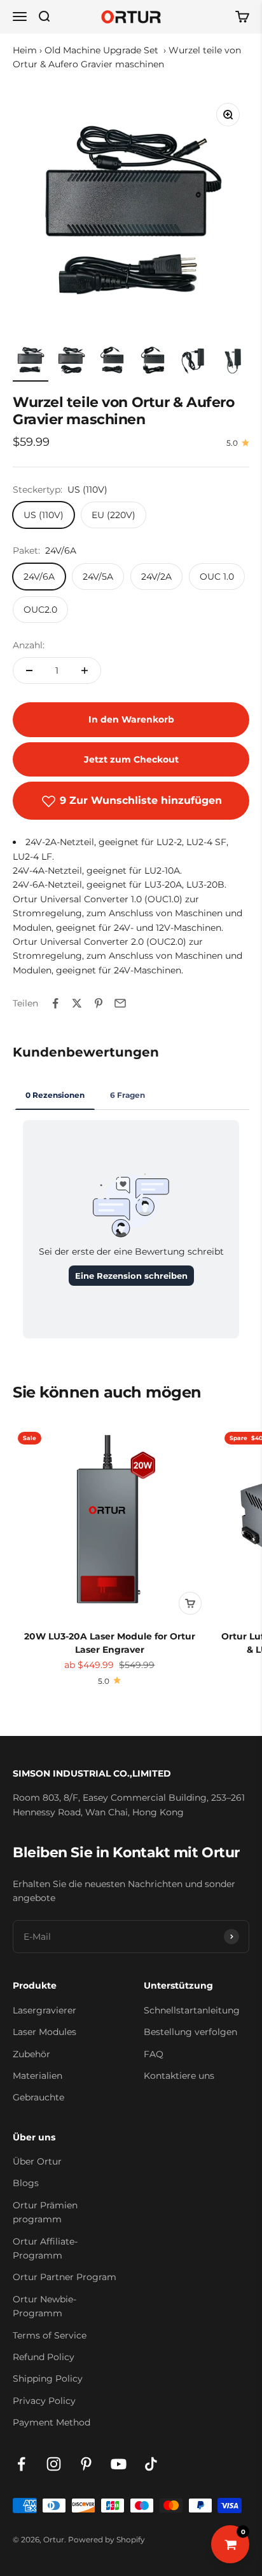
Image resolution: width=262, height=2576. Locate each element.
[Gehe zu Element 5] (193, 362)
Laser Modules (45, 2032)
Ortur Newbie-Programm (45, 2306)
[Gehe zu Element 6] (234, 362)
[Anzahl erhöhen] (85, 671)
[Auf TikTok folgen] (151, 2464)
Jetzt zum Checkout (131, 759)
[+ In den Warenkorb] (190, 1603)
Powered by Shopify (107, 2539)
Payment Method (52, 2422)
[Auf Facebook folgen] (21, 2464)
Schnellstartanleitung (192, 2010)
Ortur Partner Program (65, 2277)
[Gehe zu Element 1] (31, 362)
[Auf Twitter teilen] (77, 1003)
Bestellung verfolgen (190, 2032)
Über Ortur (37, 2161)
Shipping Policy (48, 2379)
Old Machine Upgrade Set (103, 50)
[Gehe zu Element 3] (112, 362)
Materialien (38, 2076)
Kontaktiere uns (179, 2076)
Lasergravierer (45, 2010)
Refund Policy (44, 2357)
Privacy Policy (44, 2401)
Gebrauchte (38, 2097)
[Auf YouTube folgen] (119, 2464)
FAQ (154, 2054)
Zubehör (31, 2054)
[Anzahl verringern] (29, 671)
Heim (25, 50)
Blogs (26, 2183)
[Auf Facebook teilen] (55, 1003)
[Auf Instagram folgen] (54, 2464)
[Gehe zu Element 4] (153, 362)
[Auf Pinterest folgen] (86, 2464)
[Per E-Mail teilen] (120, 1003)
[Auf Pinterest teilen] (99, 1003)
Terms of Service (50, 2335)
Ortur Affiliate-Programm (45, 2248)
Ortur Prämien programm (45, 2212)
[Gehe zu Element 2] (71, 362)
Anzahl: (29, 645)
